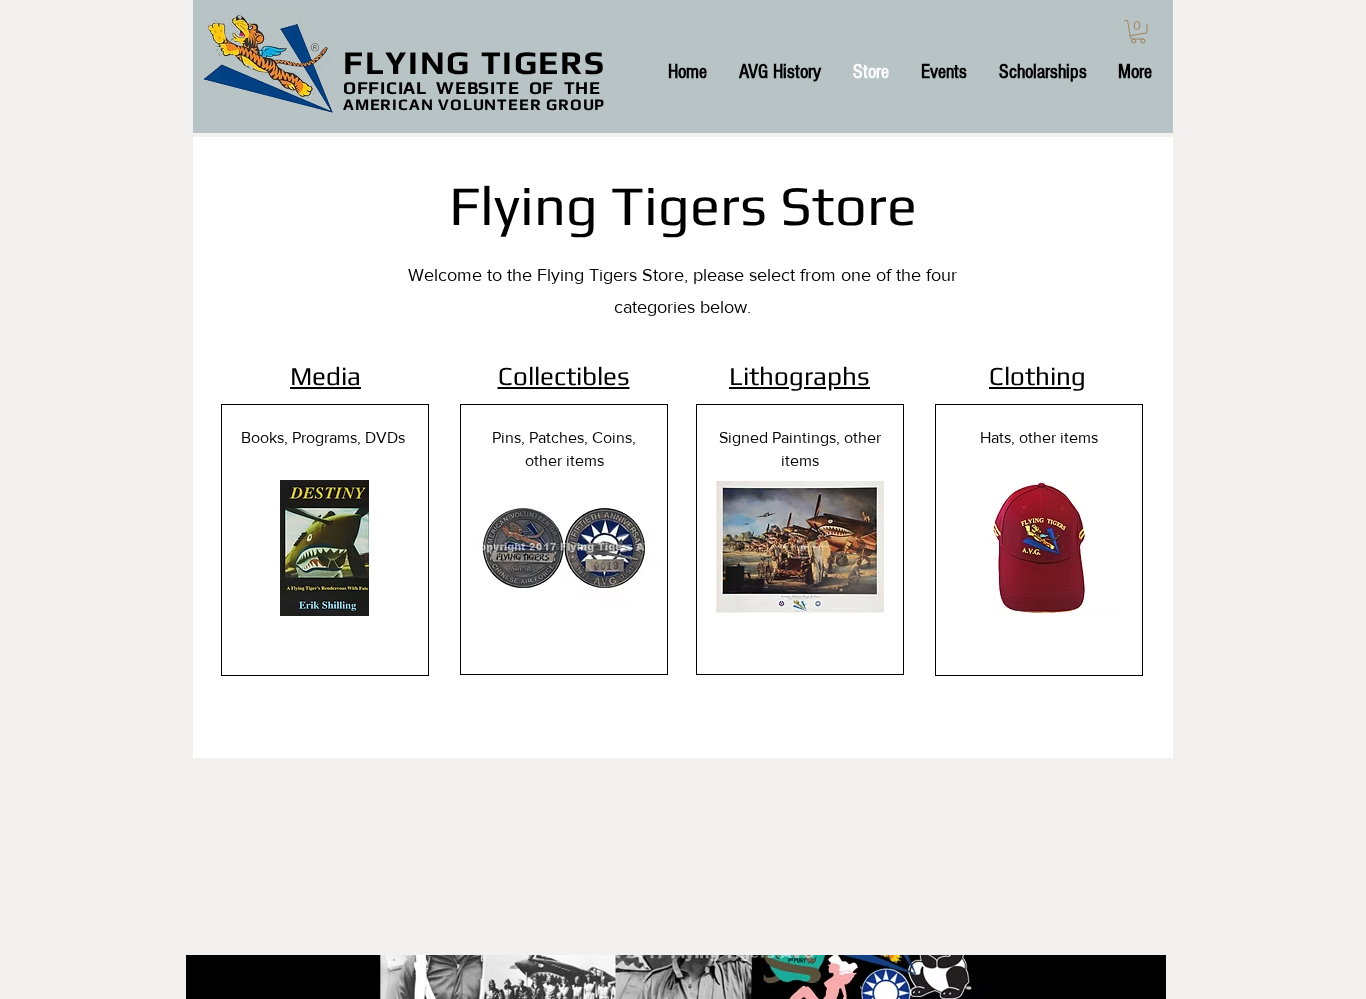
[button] (1138, 32)
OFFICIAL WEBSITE (431, 87)
